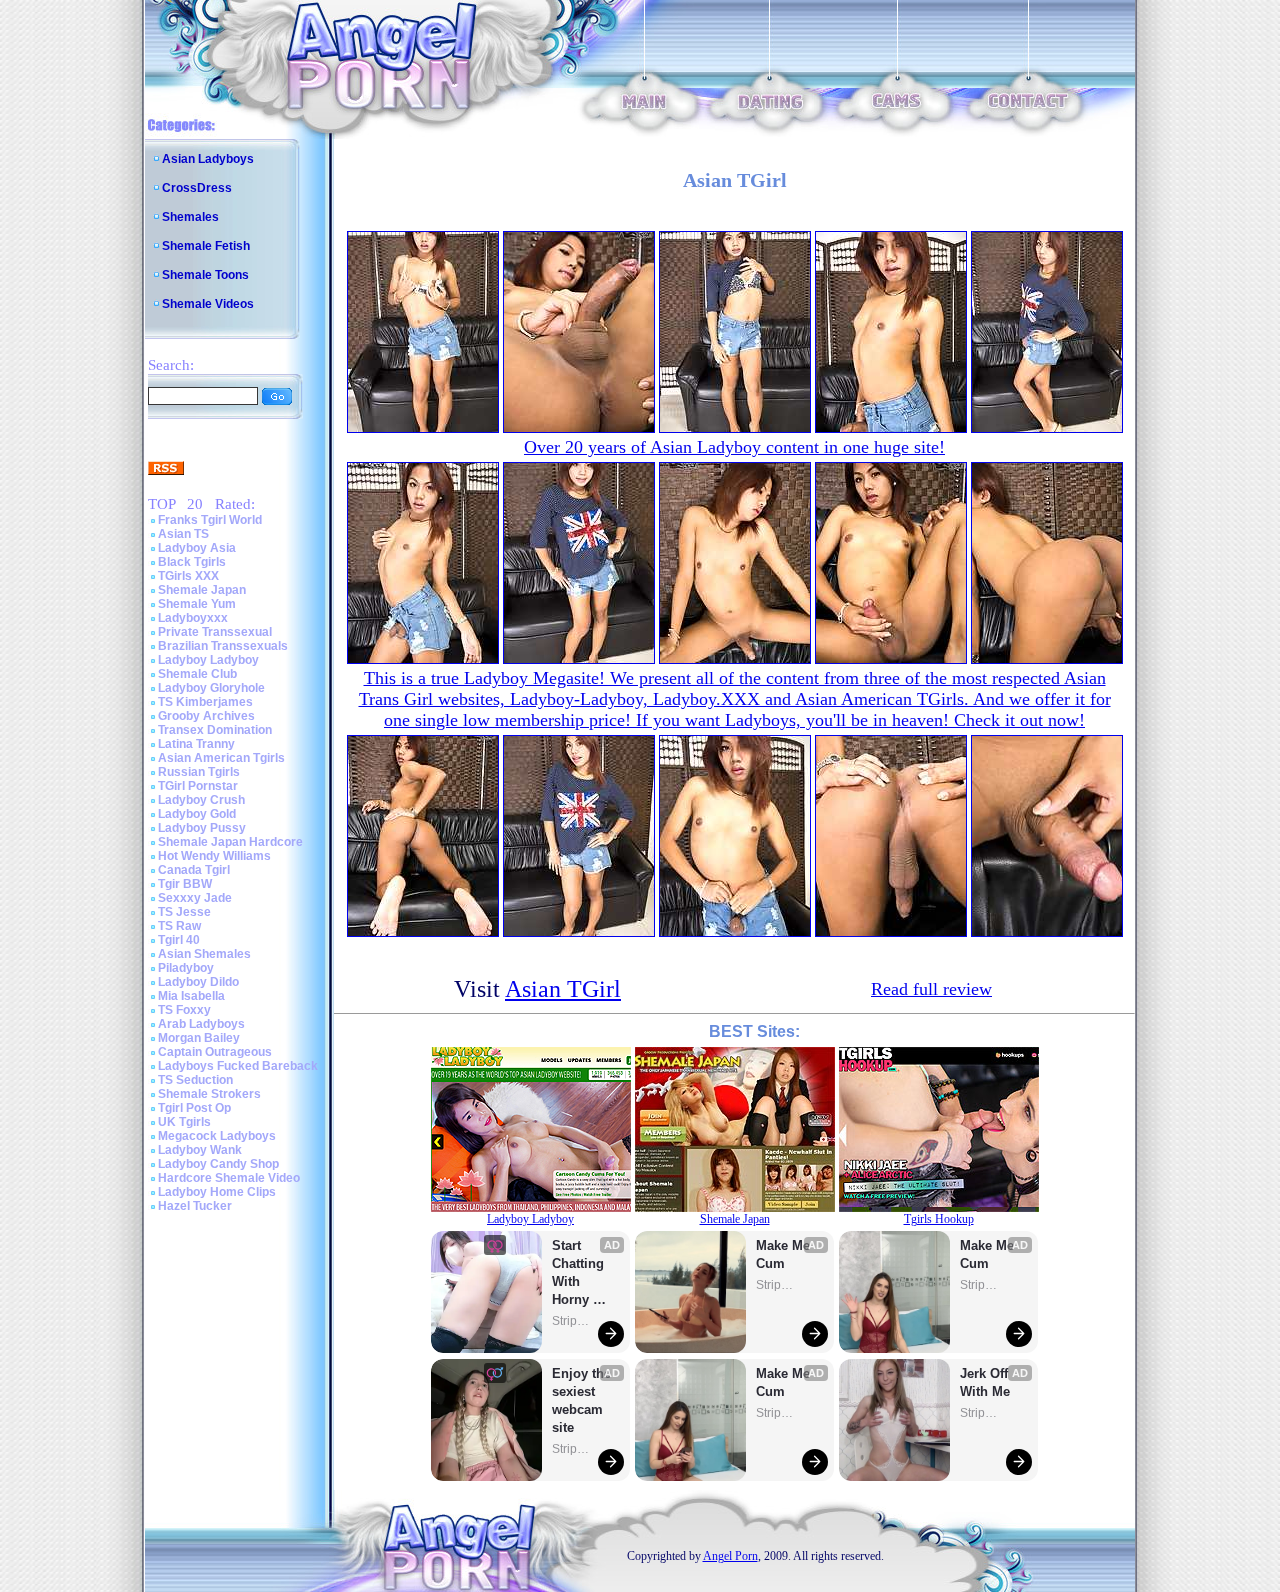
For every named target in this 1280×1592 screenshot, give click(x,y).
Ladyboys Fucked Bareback (238, 1066)
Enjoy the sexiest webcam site (582, 1400)
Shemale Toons (205, 275)
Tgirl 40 (179, 940)
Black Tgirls (192, 562)
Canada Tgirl (194, 870)
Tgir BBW (185, 884)
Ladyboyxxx (193, 618)
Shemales (190, 217)
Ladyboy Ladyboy (208, 660)
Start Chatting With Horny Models (580, 1273)
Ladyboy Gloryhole (211, 688)
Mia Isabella (191, 996)
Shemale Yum (197, 604)
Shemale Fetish (206, 246)
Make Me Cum (785, 1254)
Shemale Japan (202, 590)
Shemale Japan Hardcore (230, 842)
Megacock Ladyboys (217, 1136)
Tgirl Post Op (194, 1108)
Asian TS (183, 534)
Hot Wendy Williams (214, 856)
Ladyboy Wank (200, 1150)
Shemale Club (197, 674)
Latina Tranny (196, 744)
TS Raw (179, 926)
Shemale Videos (208, 304)
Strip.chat (572, 1321)
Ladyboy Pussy (202, 828)
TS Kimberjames (205, 702)
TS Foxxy (184, 1010)
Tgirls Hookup (939, 1219)
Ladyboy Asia (197, 548)
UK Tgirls (184, 1122)
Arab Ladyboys (201, 1024)
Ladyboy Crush (201, 800)
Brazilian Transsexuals (223, 646)
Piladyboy (186, 968)
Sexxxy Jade (195, 898)
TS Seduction (195, 1080)
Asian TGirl (563, 989)
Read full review (931, 989)
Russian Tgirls (199, 772)
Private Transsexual (215, 632)
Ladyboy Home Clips (217, 1192)
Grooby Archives (206, 716)
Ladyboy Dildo (198, 982)
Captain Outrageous (215, 1052)
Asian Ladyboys (208, 159)
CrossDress (197, 188)
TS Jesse (184, 912)
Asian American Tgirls (221, 758)
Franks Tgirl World (210, 520)
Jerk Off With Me (986, 1382)
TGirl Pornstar (198, 786)
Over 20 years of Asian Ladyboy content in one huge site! (734, 447)
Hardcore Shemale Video (229, 1178)
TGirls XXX (188, 576)
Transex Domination (215, 730)
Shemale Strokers (209, 1094)
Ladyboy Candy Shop (218, 1164)
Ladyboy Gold (197, 814)
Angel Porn (730, 1556)
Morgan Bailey (199, 1038)
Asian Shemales (204, 954)
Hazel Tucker (195, 1206)
